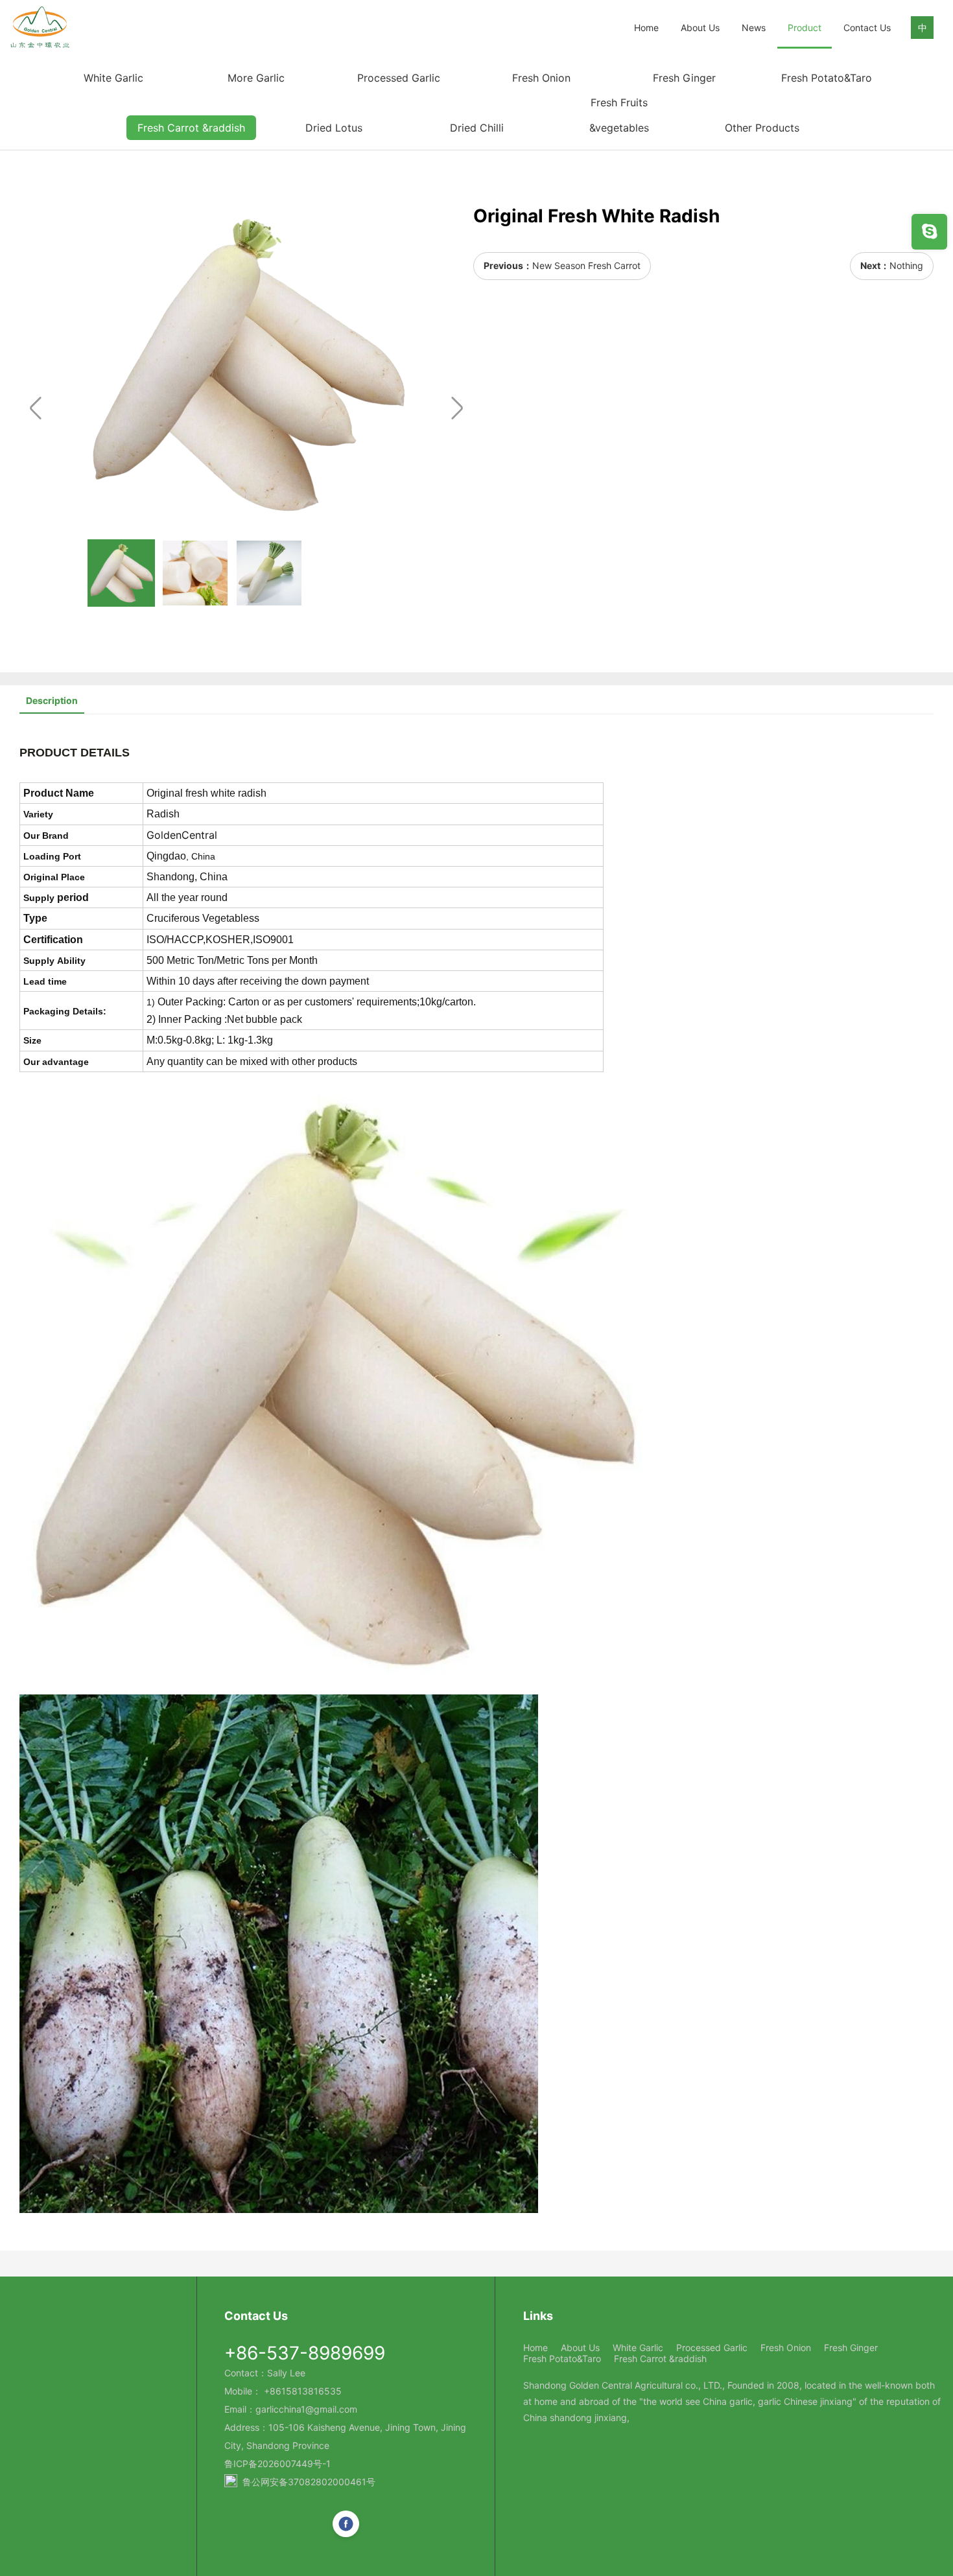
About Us (700, 28)
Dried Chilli (477, 128)
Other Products (762, 128)
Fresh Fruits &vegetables (619, 115)
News (754, 28)
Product (805, 28)
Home (646, 28)
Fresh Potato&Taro (827, 78)
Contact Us (867, 28)
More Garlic (256, 78)
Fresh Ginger (684, 78)
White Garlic (113, 78)
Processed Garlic (399, 78)
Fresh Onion (541, 78)
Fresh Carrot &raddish (191, 128)
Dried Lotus (334, 128)
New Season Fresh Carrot (586, 265)
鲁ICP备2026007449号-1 (277, 2464)
